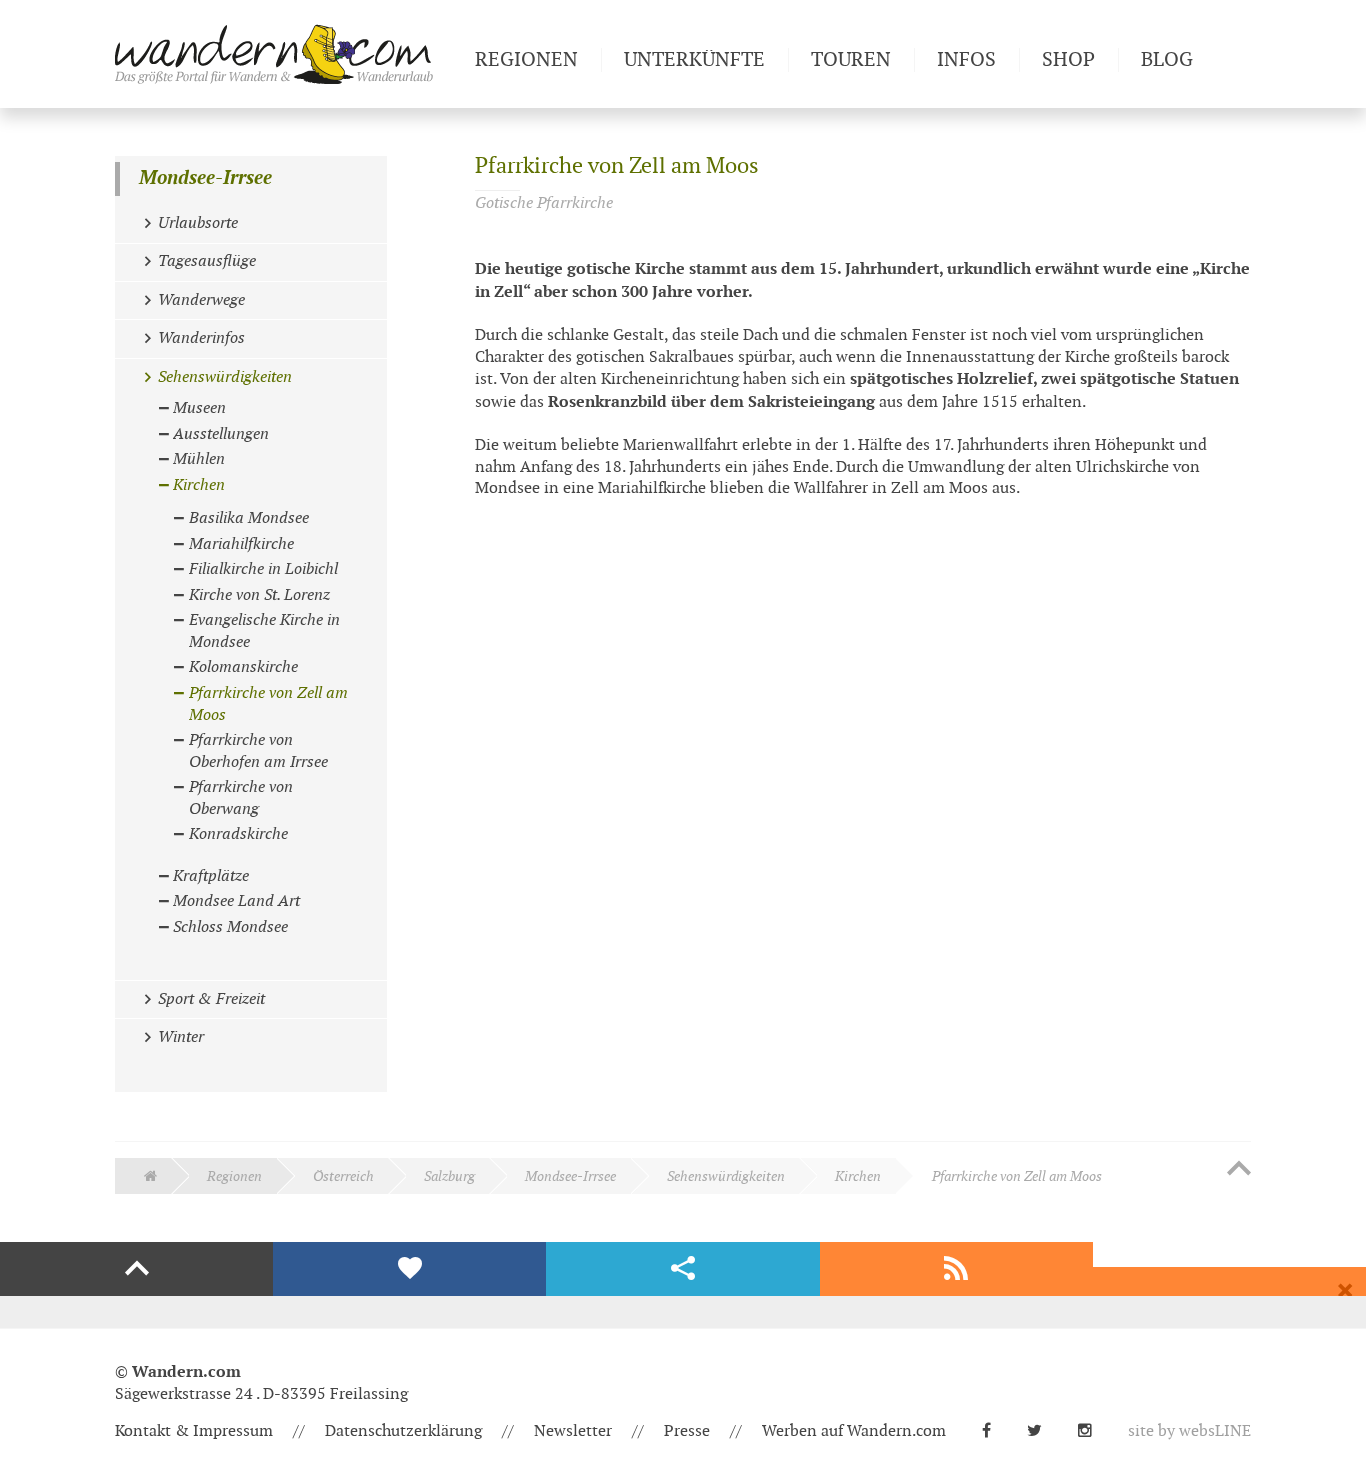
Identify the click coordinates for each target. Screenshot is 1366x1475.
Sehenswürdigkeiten (726, 1176)
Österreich (343, 1176)
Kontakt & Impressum (194, 1431)
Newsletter (573, 1431)
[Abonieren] (956, 1269)
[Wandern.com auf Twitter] (1042, 1431)
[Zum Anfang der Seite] (1239, 1170)
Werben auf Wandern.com (854, 1431)
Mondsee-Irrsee (205, 178)
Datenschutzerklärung (403, 1431)
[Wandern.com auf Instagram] (1093, 1431)
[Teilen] (682, 1269)
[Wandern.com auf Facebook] (994, 1431)
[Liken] (409, 1269)
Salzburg (449, 1176)
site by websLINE (1189, 1431)
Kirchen (858, 1176)
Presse (687, 1431)
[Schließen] (1345, 1291)
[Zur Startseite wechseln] (287, 54)
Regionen (234, 1176)
